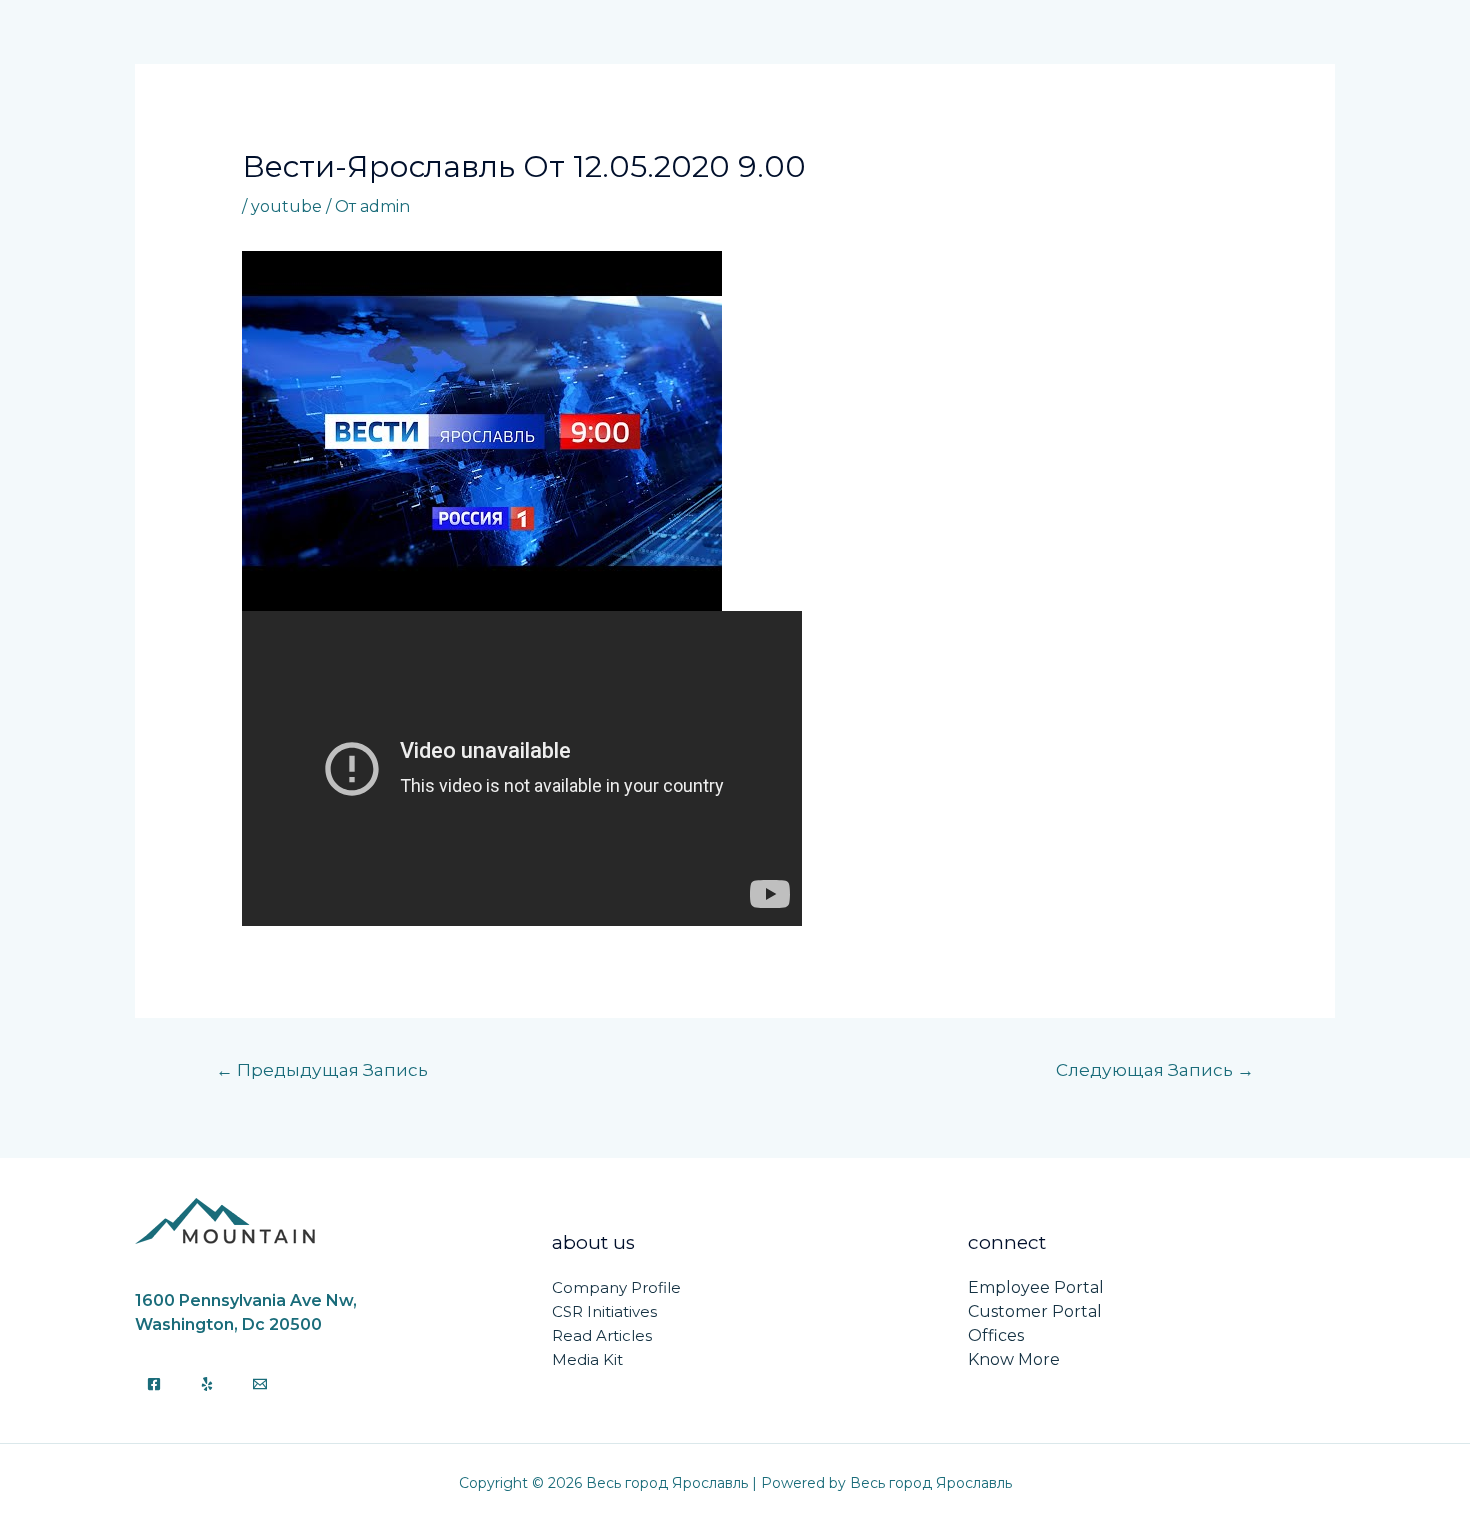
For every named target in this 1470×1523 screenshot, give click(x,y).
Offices (996, 1335)
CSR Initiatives (604, 1311)
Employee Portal (1036, 1287)
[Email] (260, 1384)
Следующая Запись (1155, 1069)
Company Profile (616, 1287)
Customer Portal (1035, 1311)
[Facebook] (154, 1384)
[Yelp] (207, 1384)
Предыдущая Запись (322, 1069)
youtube (286, 206)
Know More (1014, 1359)
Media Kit (587, 1359)
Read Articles (602, 1335)
